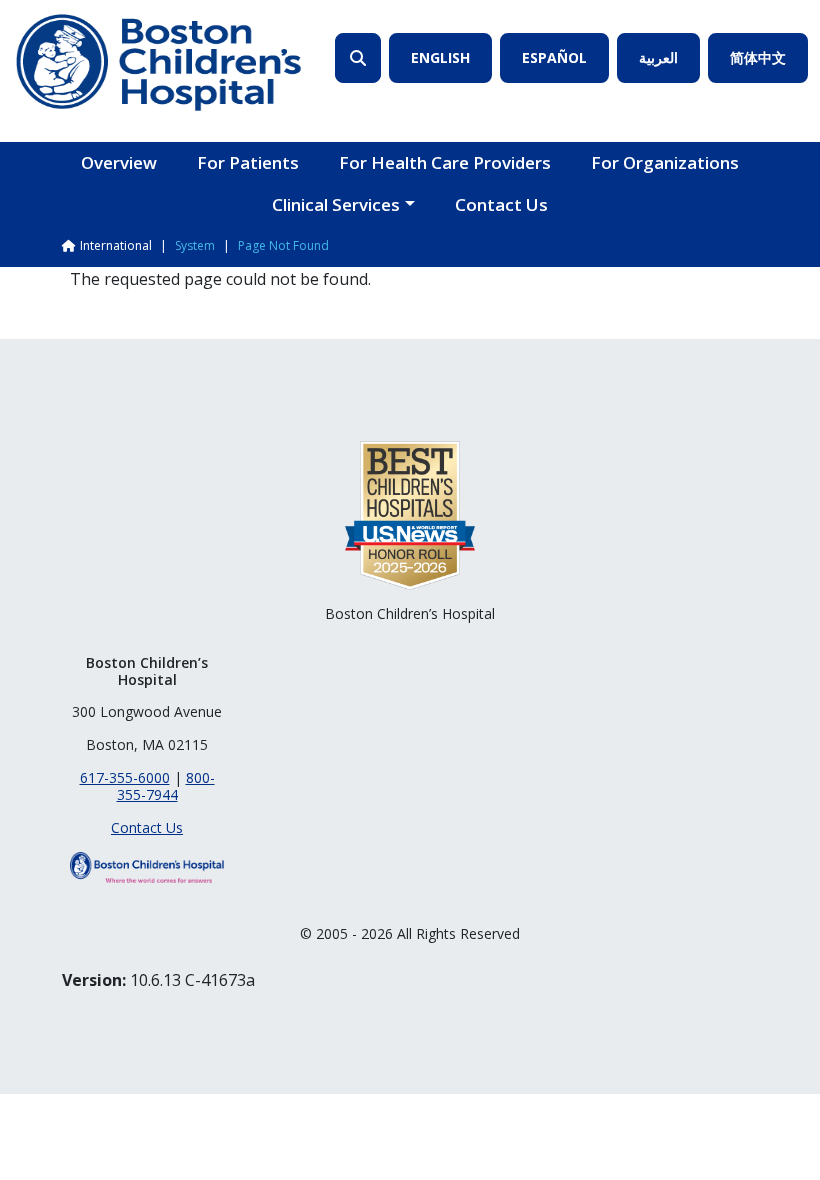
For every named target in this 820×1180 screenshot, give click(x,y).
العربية (658, 57)
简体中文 (758, 57)
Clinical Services (336, 204)
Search (358, 58)
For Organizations (665, 162)
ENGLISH (440, 57)
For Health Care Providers (445, 162)
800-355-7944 (166, 786)
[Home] (159, 63)
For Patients (248, 162)
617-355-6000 (125, 777)
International (116, 245)
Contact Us (501, 204)
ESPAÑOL (554, 57)
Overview (119, 162)
